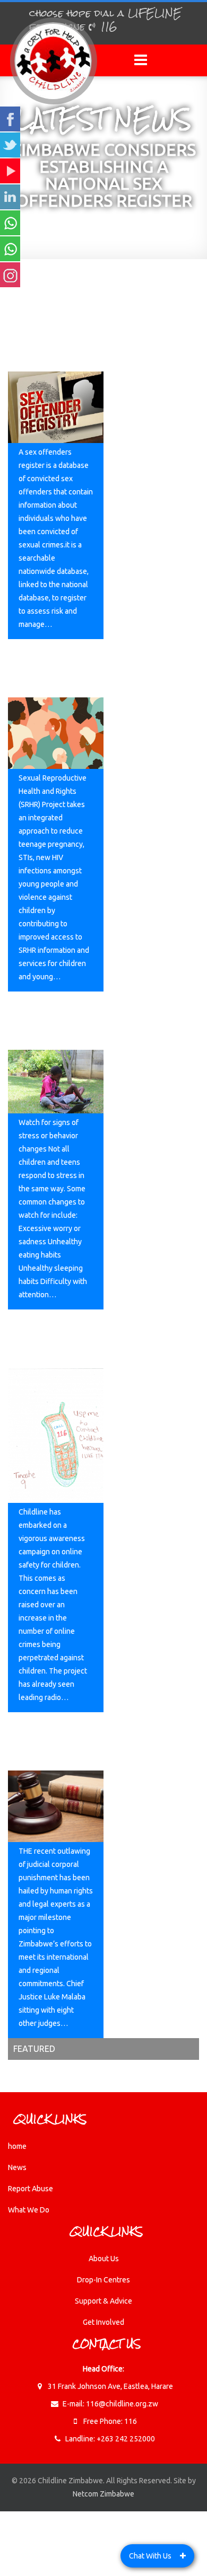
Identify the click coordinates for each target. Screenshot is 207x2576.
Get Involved (103, 2322)
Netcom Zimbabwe (103, 2494)
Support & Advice (103, 2301)
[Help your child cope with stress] (56, 1082)
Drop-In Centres (103, 2280)
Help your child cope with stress (51, 1016)
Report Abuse (31, 2189)
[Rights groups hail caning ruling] (56, 1806)
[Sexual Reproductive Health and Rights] (56, 733)
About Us (104, 2259)
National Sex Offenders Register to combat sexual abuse (46, 331)
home (17, 2146)
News (17, 2167)
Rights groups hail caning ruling (53, 1736)
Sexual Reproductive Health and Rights (56, 670)
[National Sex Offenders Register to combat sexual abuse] (56, 407)
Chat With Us (150, 2556)
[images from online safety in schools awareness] (56, 1435)
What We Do (29, 2210)
